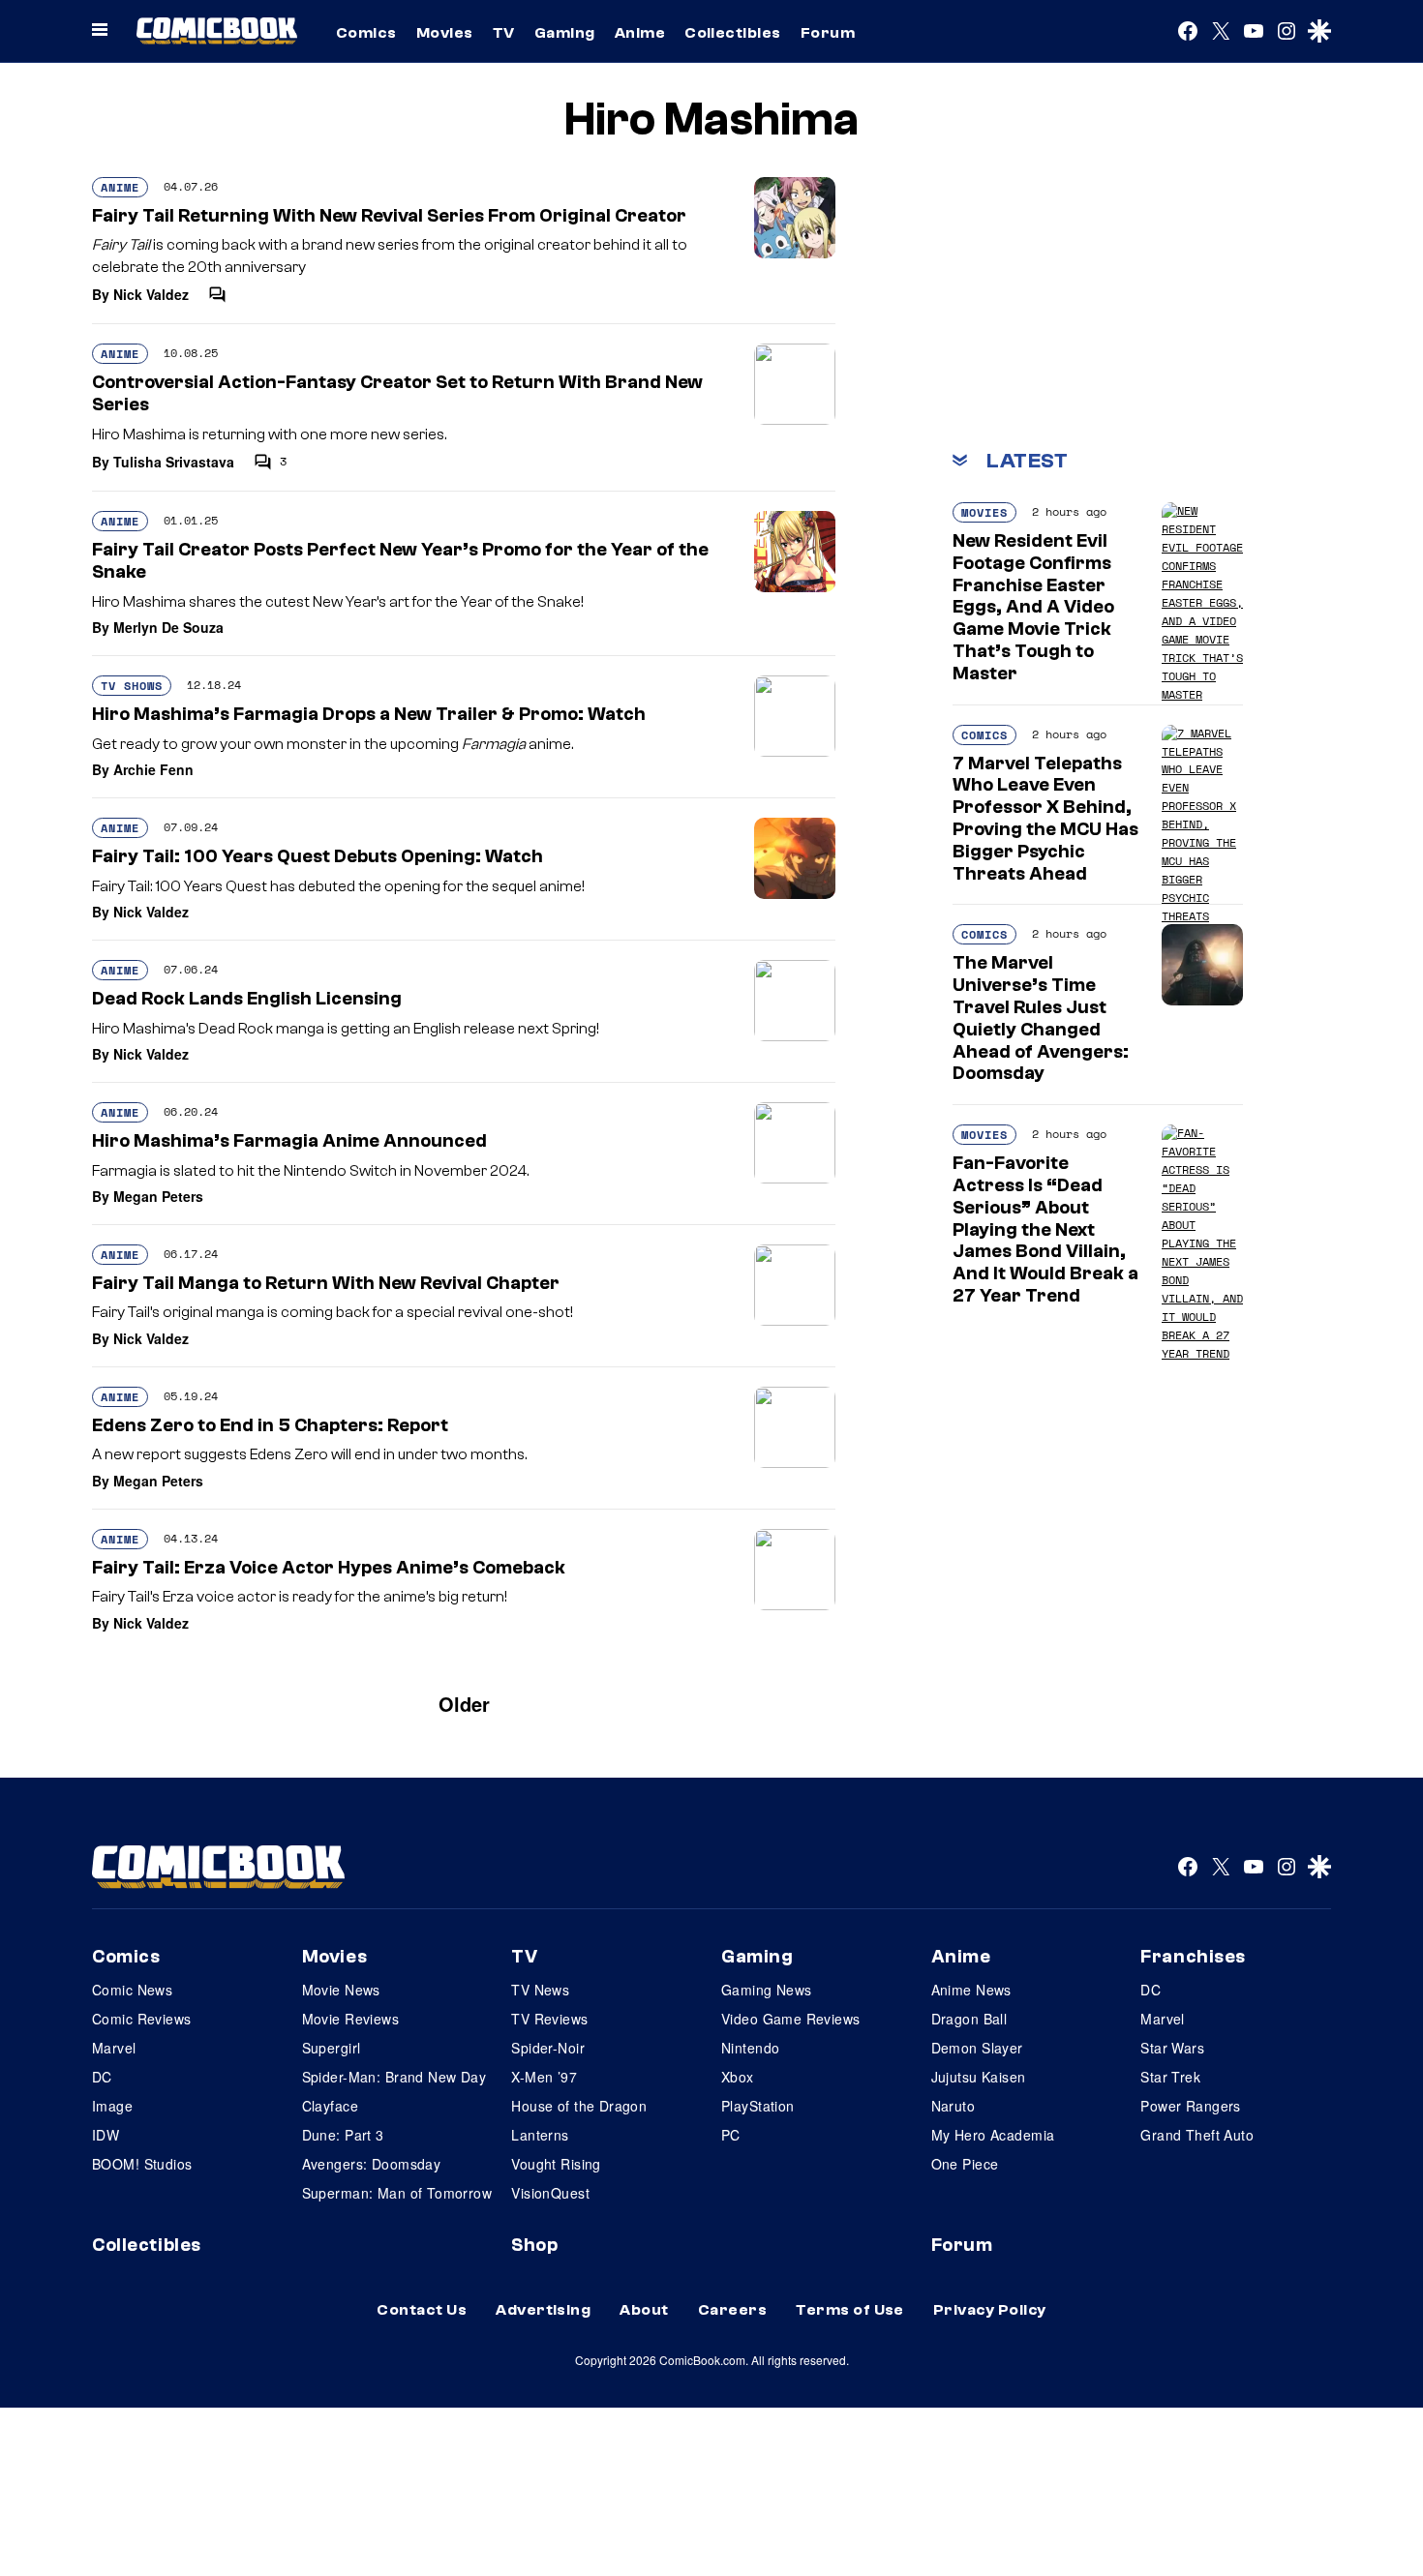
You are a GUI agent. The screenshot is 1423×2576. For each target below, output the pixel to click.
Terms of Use (850, 2310)
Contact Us (422, 2310)
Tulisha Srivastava (174, 462)
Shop (534, 2245)
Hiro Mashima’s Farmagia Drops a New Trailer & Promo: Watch (369, 714)
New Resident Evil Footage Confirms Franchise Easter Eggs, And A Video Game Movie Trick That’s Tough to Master (1033, 607)
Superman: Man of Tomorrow (397, 2193)
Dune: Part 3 (343, 2135)
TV (504, 33)
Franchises (1193, 1957)
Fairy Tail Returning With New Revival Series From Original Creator (389, 216)
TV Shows (132, 686)
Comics (366, 33)
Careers (732, 2310)
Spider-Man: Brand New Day (394, 2077)
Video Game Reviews (791, 2019)
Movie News (341, 1990)
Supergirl (332, 2048)
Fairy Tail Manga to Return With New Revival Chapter (326, 1283)
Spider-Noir (548, 2048)
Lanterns (540, 2135)
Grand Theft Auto (1197, 2135)
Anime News (971, 1990)
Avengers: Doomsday (372, 2164)
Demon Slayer (977, 2048)
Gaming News (767, 1990)
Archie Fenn (153, 769)
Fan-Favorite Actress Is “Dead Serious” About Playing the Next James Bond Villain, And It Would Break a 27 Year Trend (1045, 1229)
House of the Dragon (579, 2106)
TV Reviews (549, 2019)
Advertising (543, 2310)
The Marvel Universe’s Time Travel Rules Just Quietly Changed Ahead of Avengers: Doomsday (1041, 1018)
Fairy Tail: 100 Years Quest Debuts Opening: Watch (318, 856)
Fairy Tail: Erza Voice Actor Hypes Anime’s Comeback (329, 1568)
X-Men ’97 (544, 2077)
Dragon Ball (969, 2019)
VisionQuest (550, 2193)
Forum (828, 33)
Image (112, 2106)
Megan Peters (158, 1196)
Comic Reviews (141, 2019)
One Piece (965, 2164)
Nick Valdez (151, 294)
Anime (640, 33)
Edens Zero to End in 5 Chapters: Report (270, 1425)
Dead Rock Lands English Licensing (247, 999)
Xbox (738, 2077)
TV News (540, 1990)
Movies (445, 33)
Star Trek (1170, 2077)
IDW (106, 2135)
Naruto (954, 2106)
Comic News (132, 1990)
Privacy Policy (990, 2310)
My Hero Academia (993, 2135)
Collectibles (733, 33)
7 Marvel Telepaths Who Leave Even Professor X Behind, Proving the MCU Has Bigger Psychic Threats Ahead (1045, 819)
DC (102, 2077)
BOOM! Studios (142, 2164)
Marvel (114, 2048)
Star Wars (1172, 2048)
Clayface (330, 2106)
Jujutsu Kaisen (979, 2077)
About (644, 2310)
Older (464, 1704)
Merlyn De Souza (168, 627)
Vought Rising (556, 2164)
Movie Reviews (350, 2019)
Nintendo (750, 2048)
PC (731, 2135)
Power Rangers (1190, 2106)
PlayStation (758, 2106)
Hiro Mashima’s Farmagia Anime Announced (289, 1141)
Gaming (565, 33)
